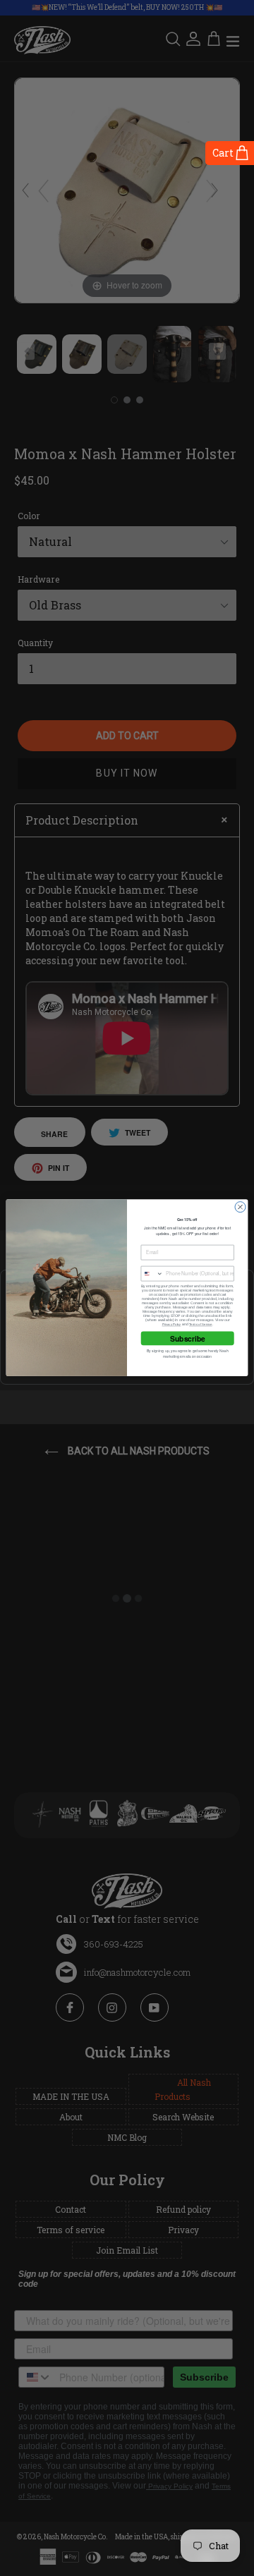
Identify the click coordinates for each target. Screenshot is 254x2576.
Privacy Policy (172, 1325)
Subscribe (188, 1338)
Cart (223, 153)
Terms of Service (201, 1325)
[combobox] (152, 1274)
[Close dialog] (240, 1207)
